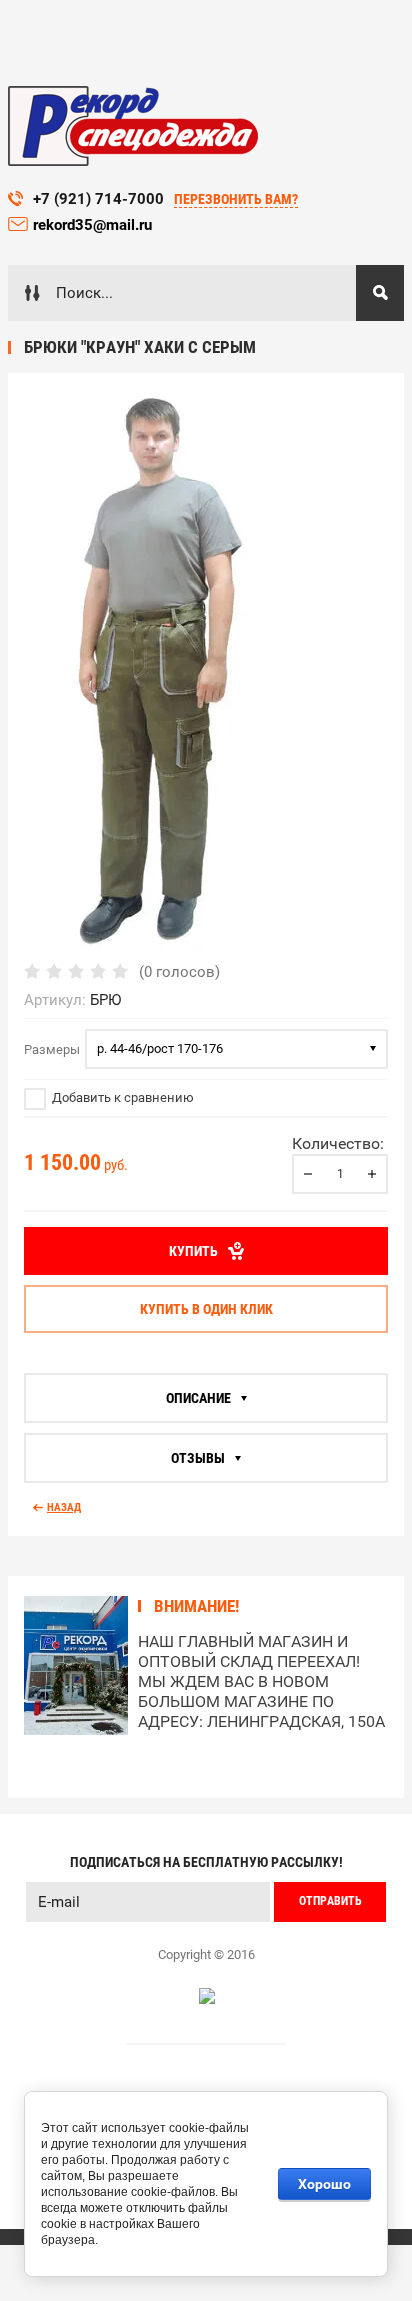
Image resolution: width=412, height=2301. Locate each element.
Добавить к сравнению (121, 1097)
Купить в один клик (206, 1309)
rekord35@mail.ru (94, 225)
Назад (64, 1507)
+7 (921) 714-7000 (98, 199)
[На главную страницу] (133, 126)
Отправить (330, 1901)
